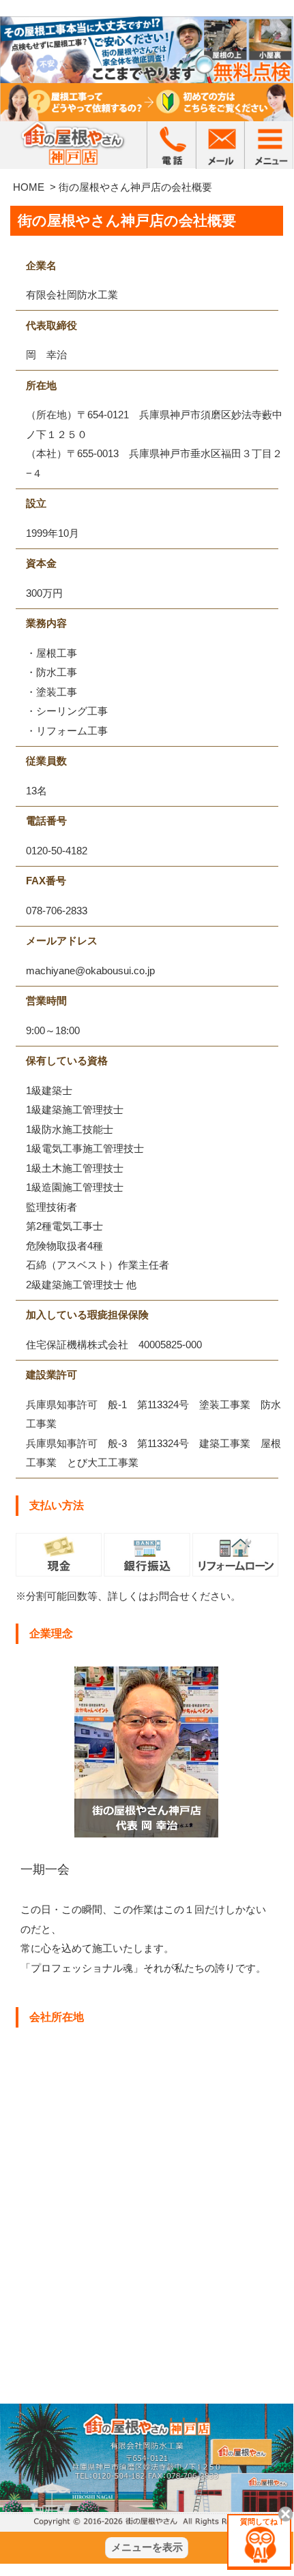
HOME (29, 187)
